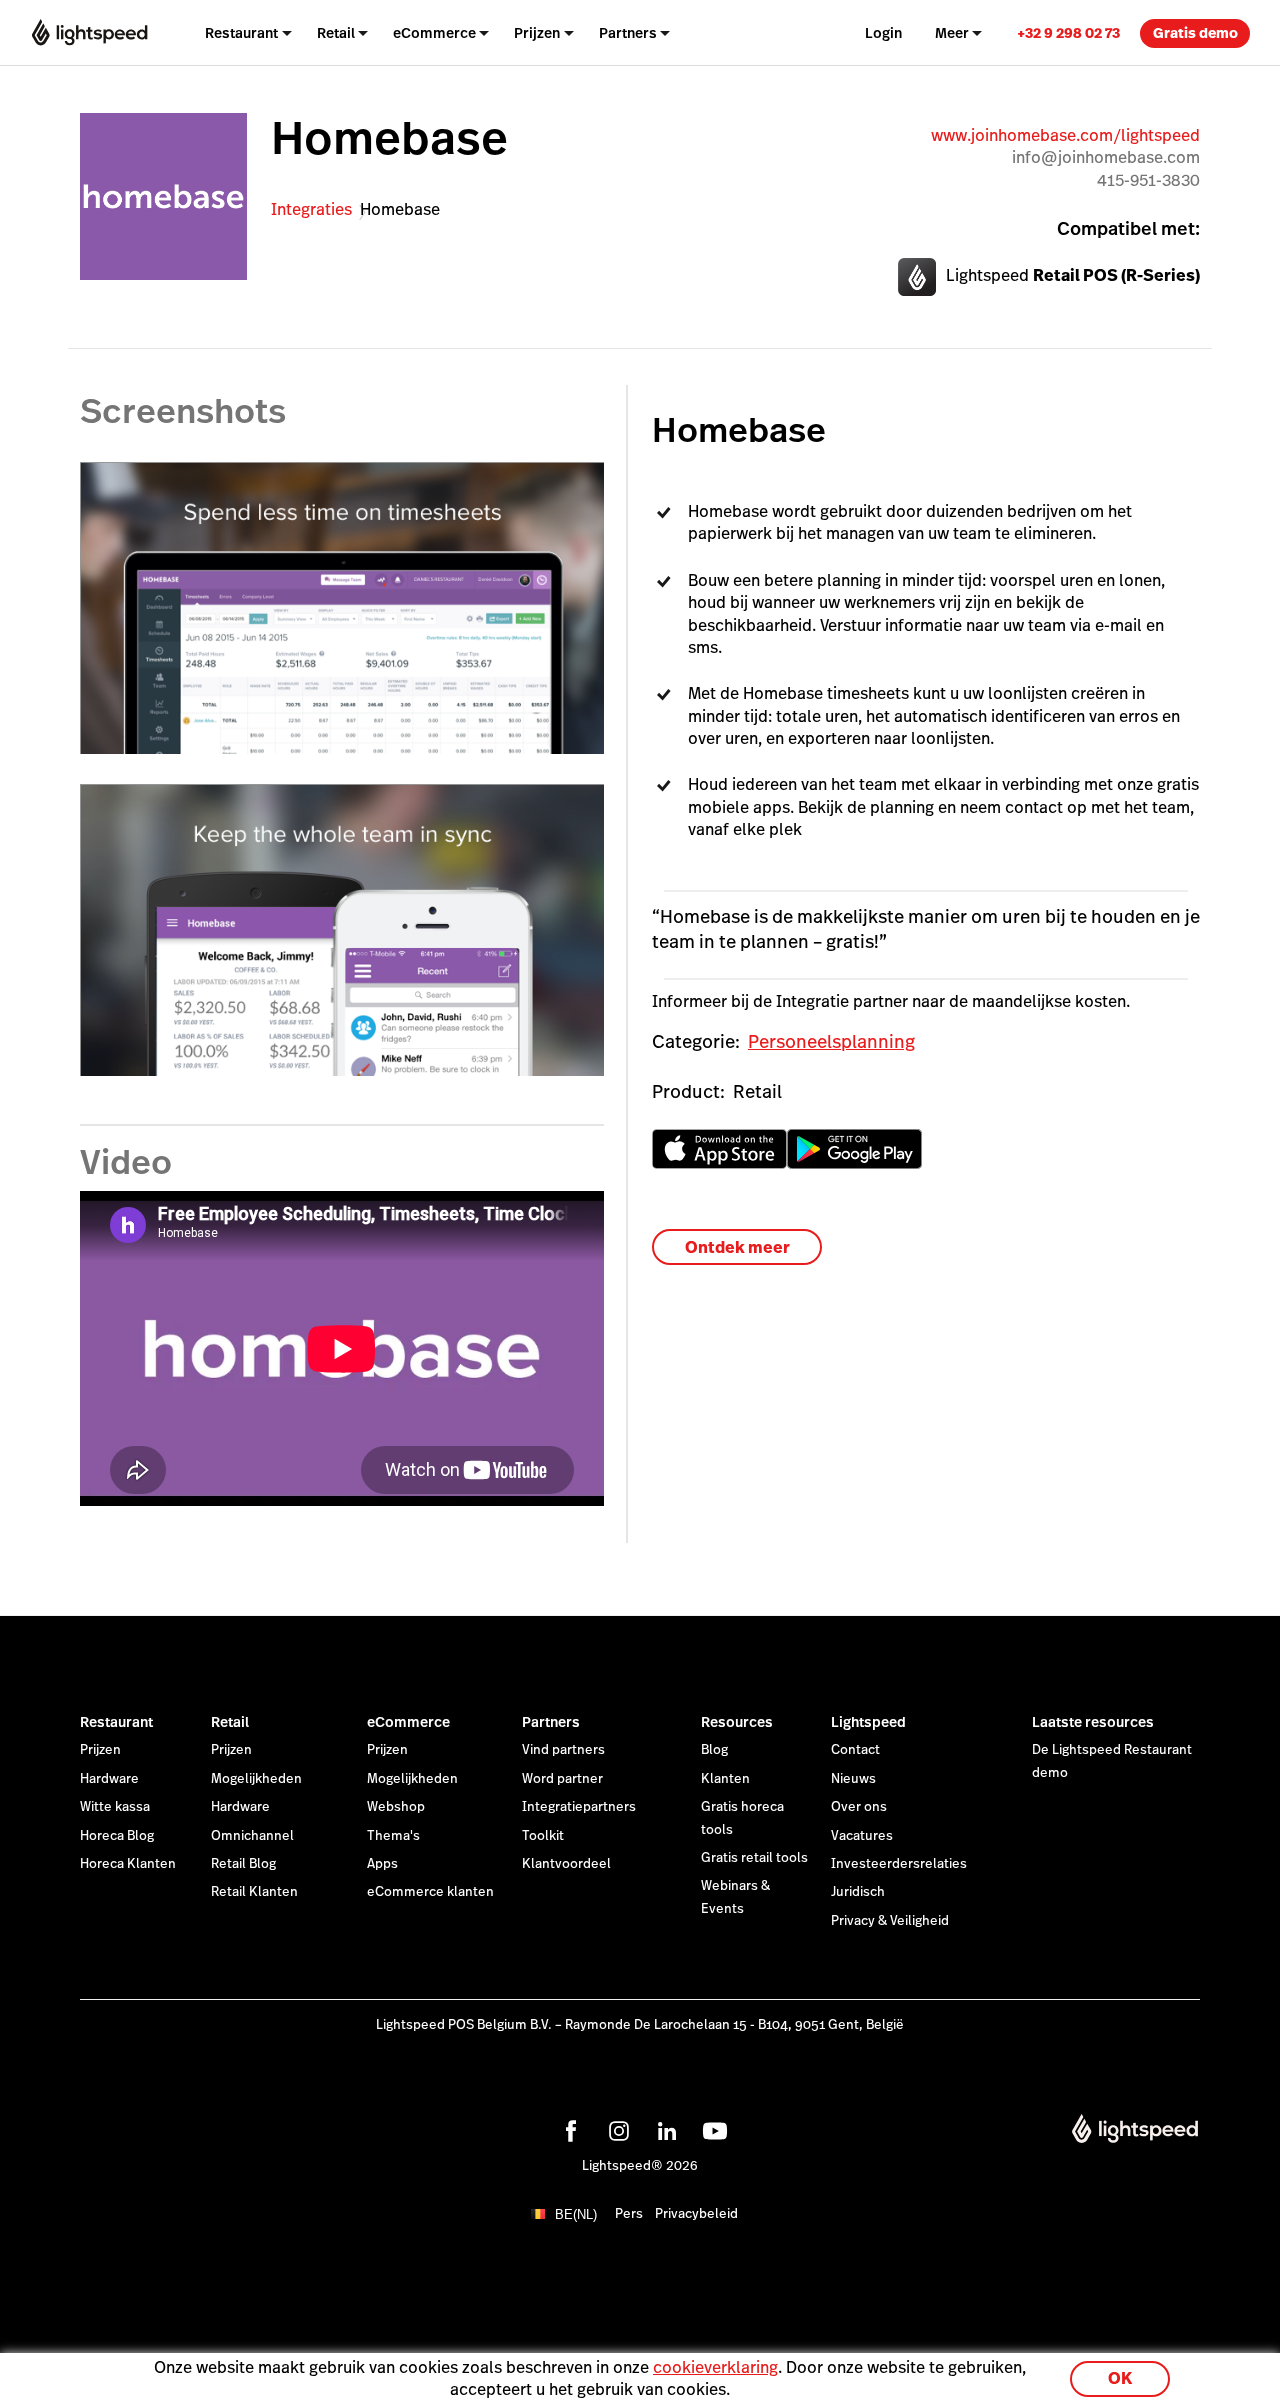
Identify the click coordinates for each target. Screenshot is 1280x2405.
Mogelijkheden (256, 1779)
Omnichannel (252, 1836)
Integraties (311, 209)
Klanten (725, 1779)
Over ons (859, 1807)
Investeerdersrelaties (899, 1864)
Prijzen (100, 1750)
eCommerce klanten (430, 1892)
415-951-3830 (1148, 180)
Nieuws (853, 1779)
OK (1120, 2378)
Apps (382, 1864)
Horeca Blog (117, 1836)
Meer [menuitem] (952, 33)
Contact (855, 1750)
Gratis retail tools (754, 1858)
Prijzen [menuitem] (537, 33)
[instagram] (616, 2128)
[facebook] (568, 2128)
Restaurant (116, 1722)
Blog (714, 1750)
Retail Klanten (254, 1892)
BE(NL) (576, 2214)
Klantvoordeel (566, 1864)
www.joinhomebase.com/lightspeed (1065, 135)
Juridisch (858, 1892)
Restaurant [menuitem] (241, 33)
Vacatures (862, 1836)
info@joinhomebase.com (1106, 157)
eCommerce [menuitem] (434, 33)
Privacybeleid (696, 2214)
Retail (230, 1722)
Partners (551, 1722)
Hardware (109, 1779)
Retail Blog (243, 1864)
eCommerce (408, 1722)
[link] (1068, 32)
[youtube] (712, 2128)
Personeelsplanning (831, 1041)
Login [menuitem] (883, 33)
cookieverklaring (715, 2367)
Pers (629, 2214)
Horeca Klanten (128, 1864)
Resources (737, 1722)
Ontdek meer (737, 1247)
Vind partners (563, 1750)
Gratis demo (1195, 33)
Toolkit (543, 1836)
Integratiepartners (579, 1807)
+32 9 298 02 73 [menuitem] (1068, 33)
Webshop (396, 1807)
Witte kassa (115, 1807)
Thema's (393, 1836)
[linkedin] (664, 2128)
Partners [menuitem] (628, 33)
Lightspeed (868, 1722)
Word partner (562, 1779)
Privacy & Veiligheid (890, 1921)
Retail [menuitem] (336, 33)
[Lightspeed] (89, 33)
